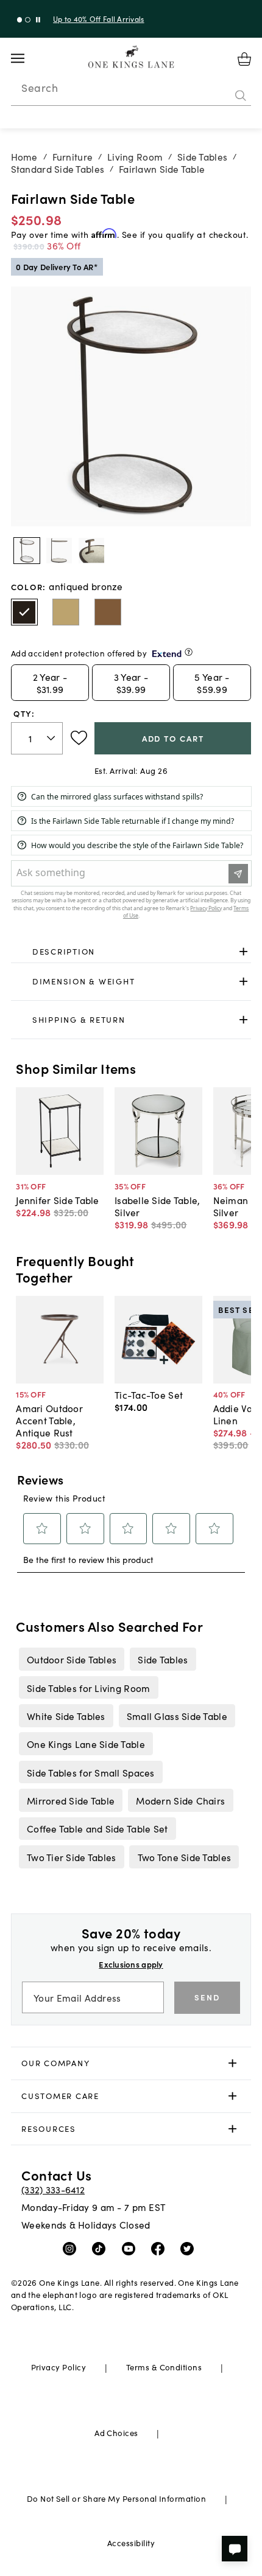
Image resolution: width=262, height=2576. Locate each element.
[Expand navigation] (27, 58)
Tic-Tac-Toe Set (149, 1394)
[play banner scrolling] (38, 20)
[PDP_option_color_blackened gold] (108, 612)
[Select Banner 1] (28, 20)
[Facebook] (161, 2248)
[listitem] (71, 1659)
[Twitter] (190, 2248)
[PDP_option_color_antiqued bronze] (24, 612)
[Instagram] (72, 2248)
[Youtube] (131, 2248)
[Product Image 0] (27, 551)
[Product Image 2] (91, 551)
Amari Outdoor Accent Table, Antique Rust (49, 1420)
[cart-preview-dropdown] (244, 59)
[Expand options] (243, 951)
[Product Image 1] (59, 551)
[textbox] (37, 738)
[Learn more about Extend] (189, 652)
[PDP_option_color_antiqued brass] (66, 612)
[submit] (241, 96)
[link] (131, 952)
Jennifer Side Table (57, 1200)
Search (40, 88)
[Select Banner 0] (20, 20)
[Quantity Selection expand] (52, 738)
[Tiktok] (101, 2248)
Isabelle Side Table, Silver (158, 1206)
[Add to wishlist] (79, 738)
